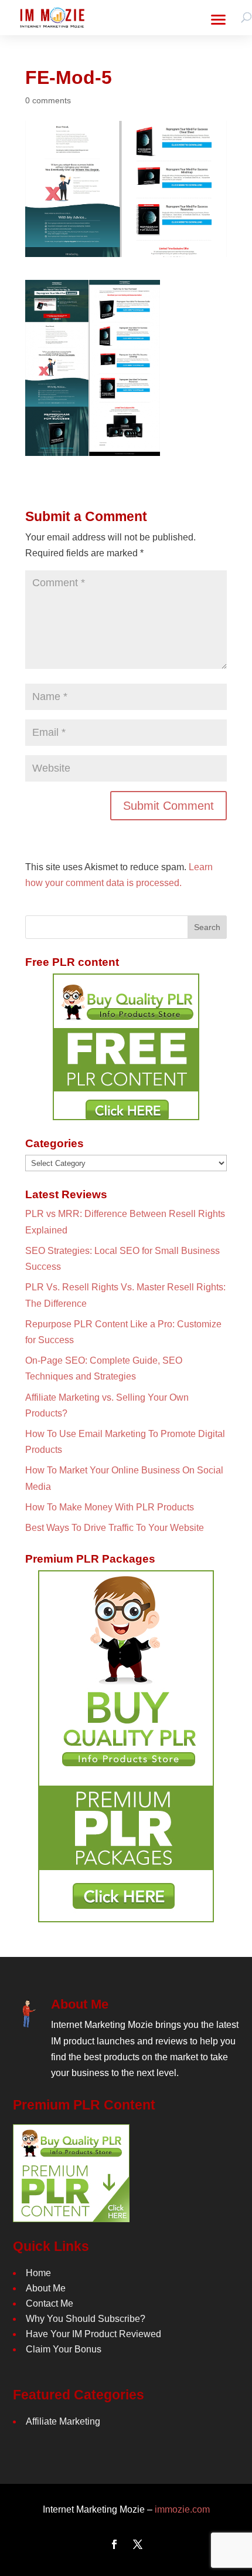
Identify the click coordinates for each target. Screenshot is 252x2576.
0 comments (48, 100)
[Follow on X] (138, 2544)
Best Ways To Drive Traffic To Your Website (115, 1528)
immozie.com (182, 2509)
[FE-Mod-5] (93, 448)
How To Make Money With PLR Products (110, 1507)
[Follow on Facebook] (114, 2544)
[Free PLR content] (126, 1047)
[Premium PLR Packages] (126, 1746)
